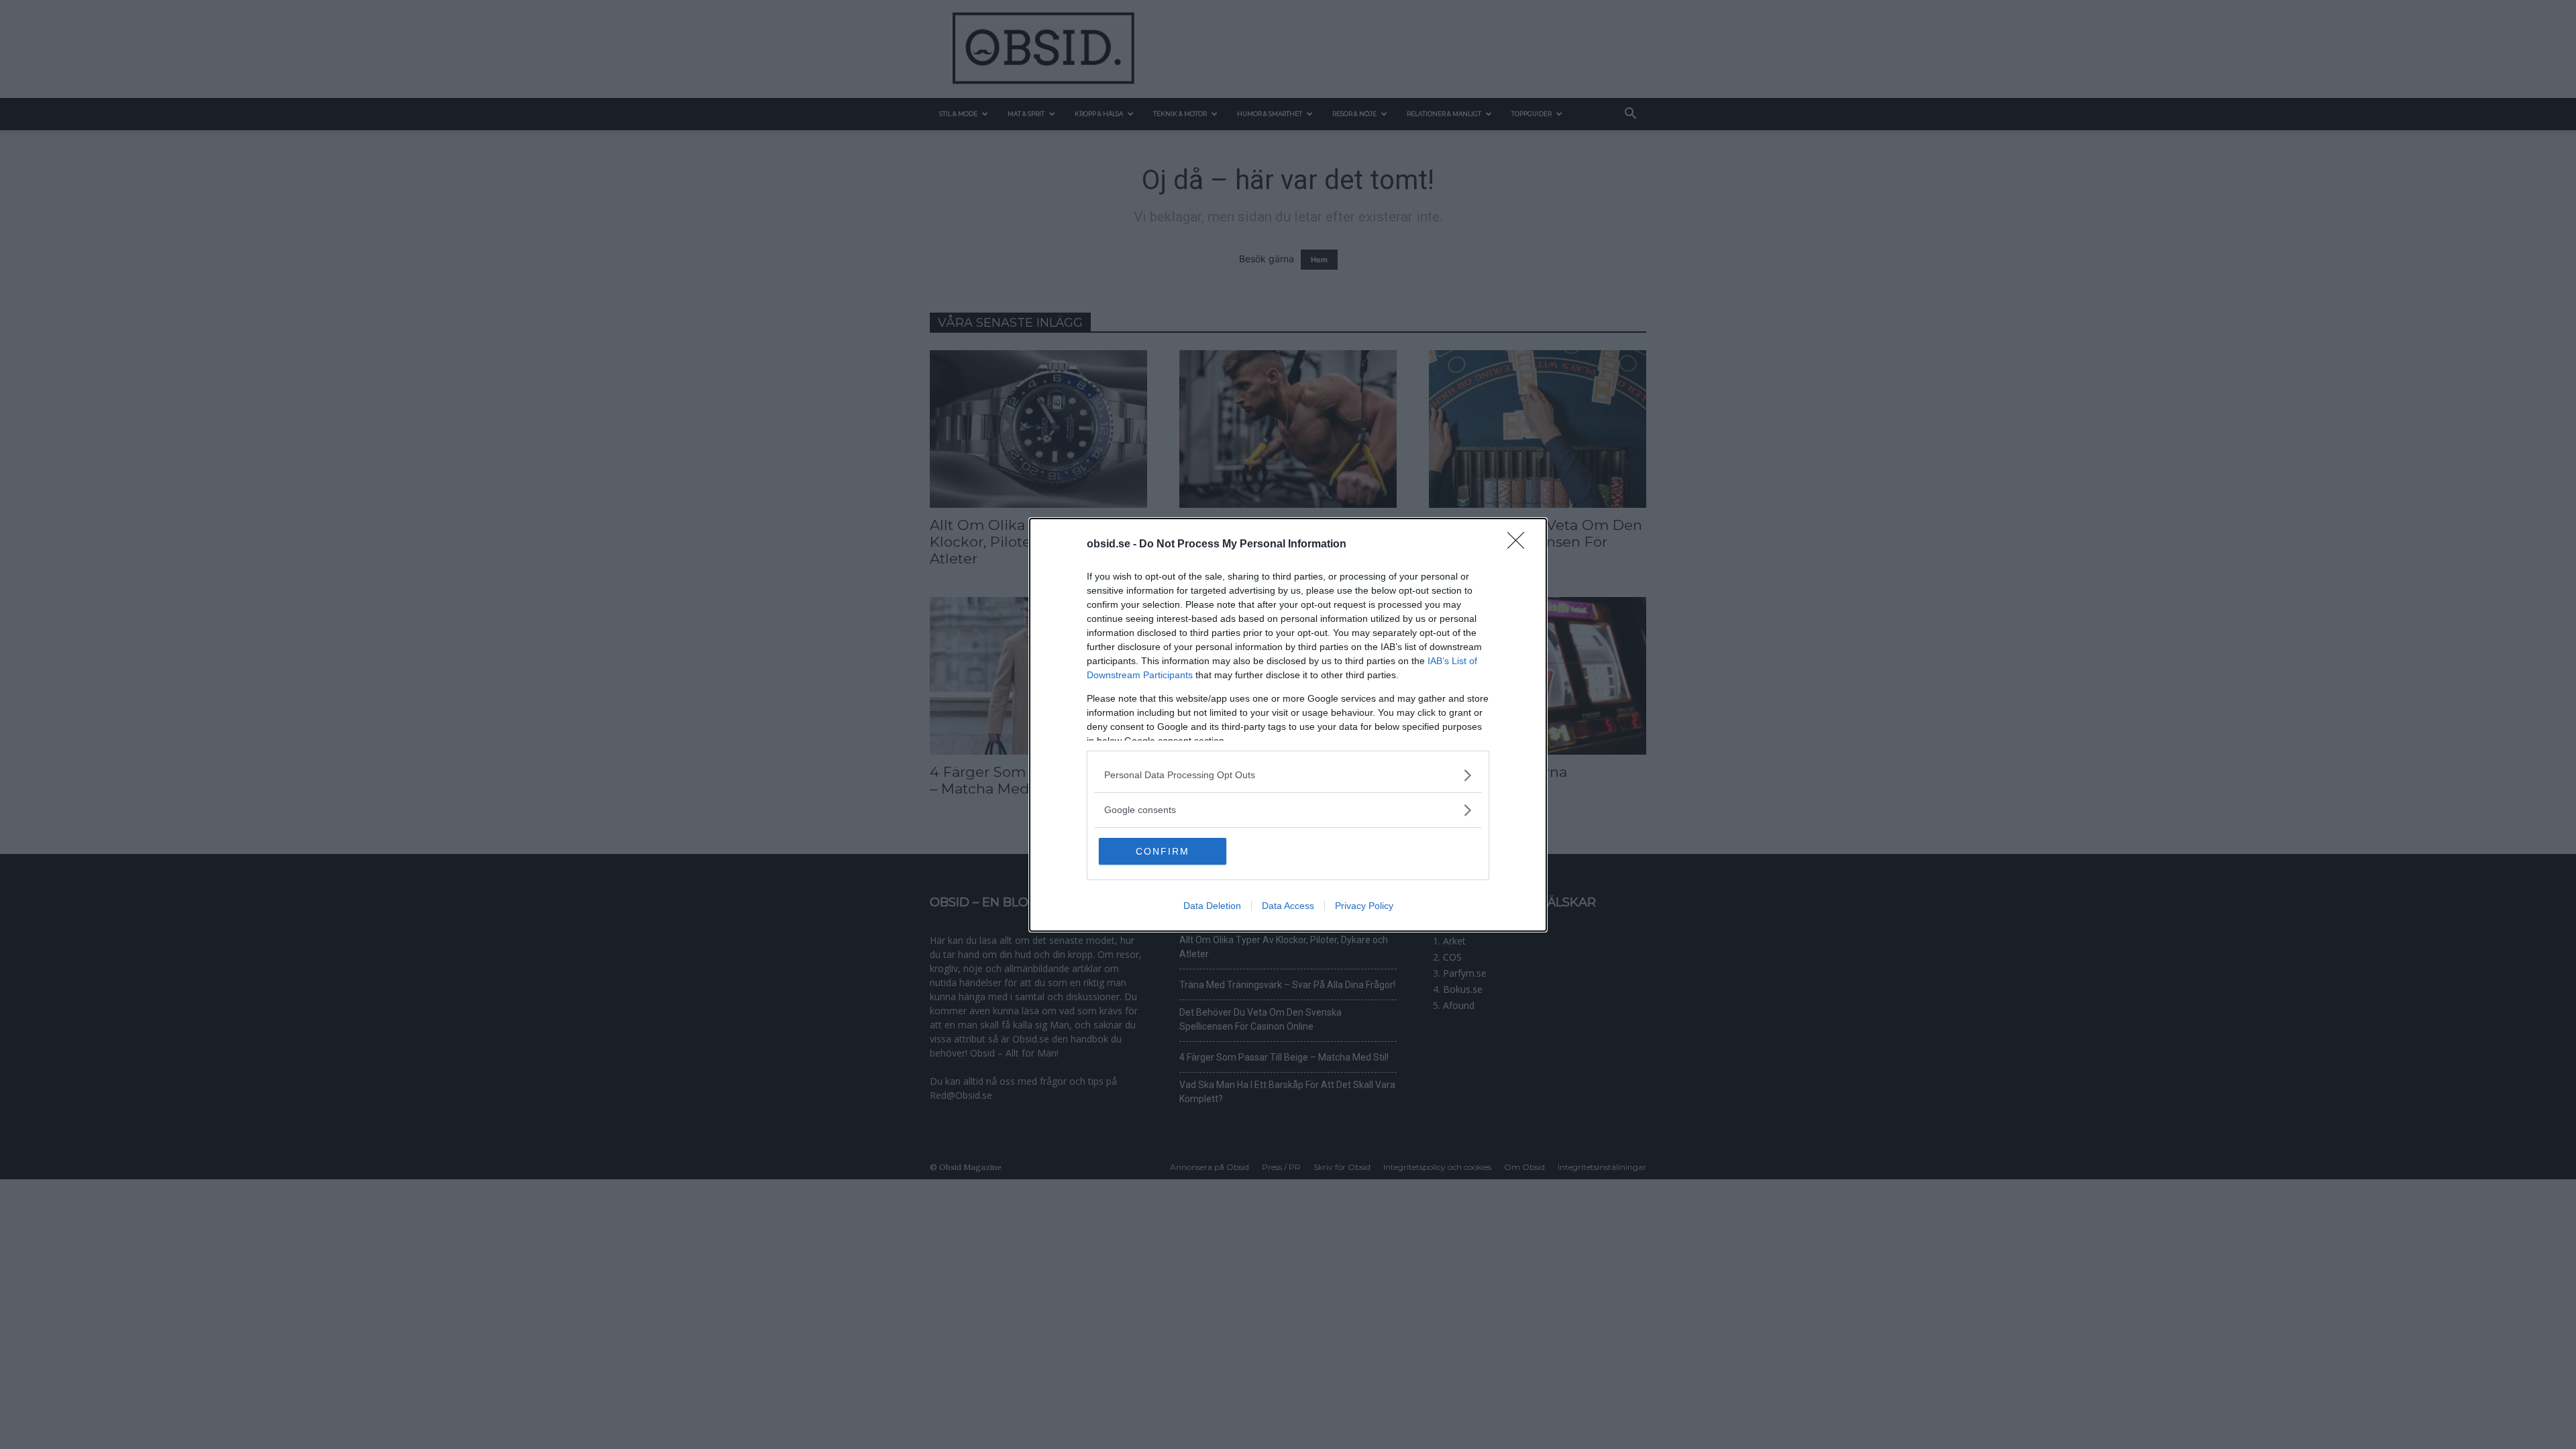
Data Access (1288, 906)
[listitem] (1288, 775)
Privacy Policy (1364, 906)
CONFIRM (1163, 851)
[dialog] (1288, 725)
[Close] (1520, 545)
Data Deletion (1212, 906)
